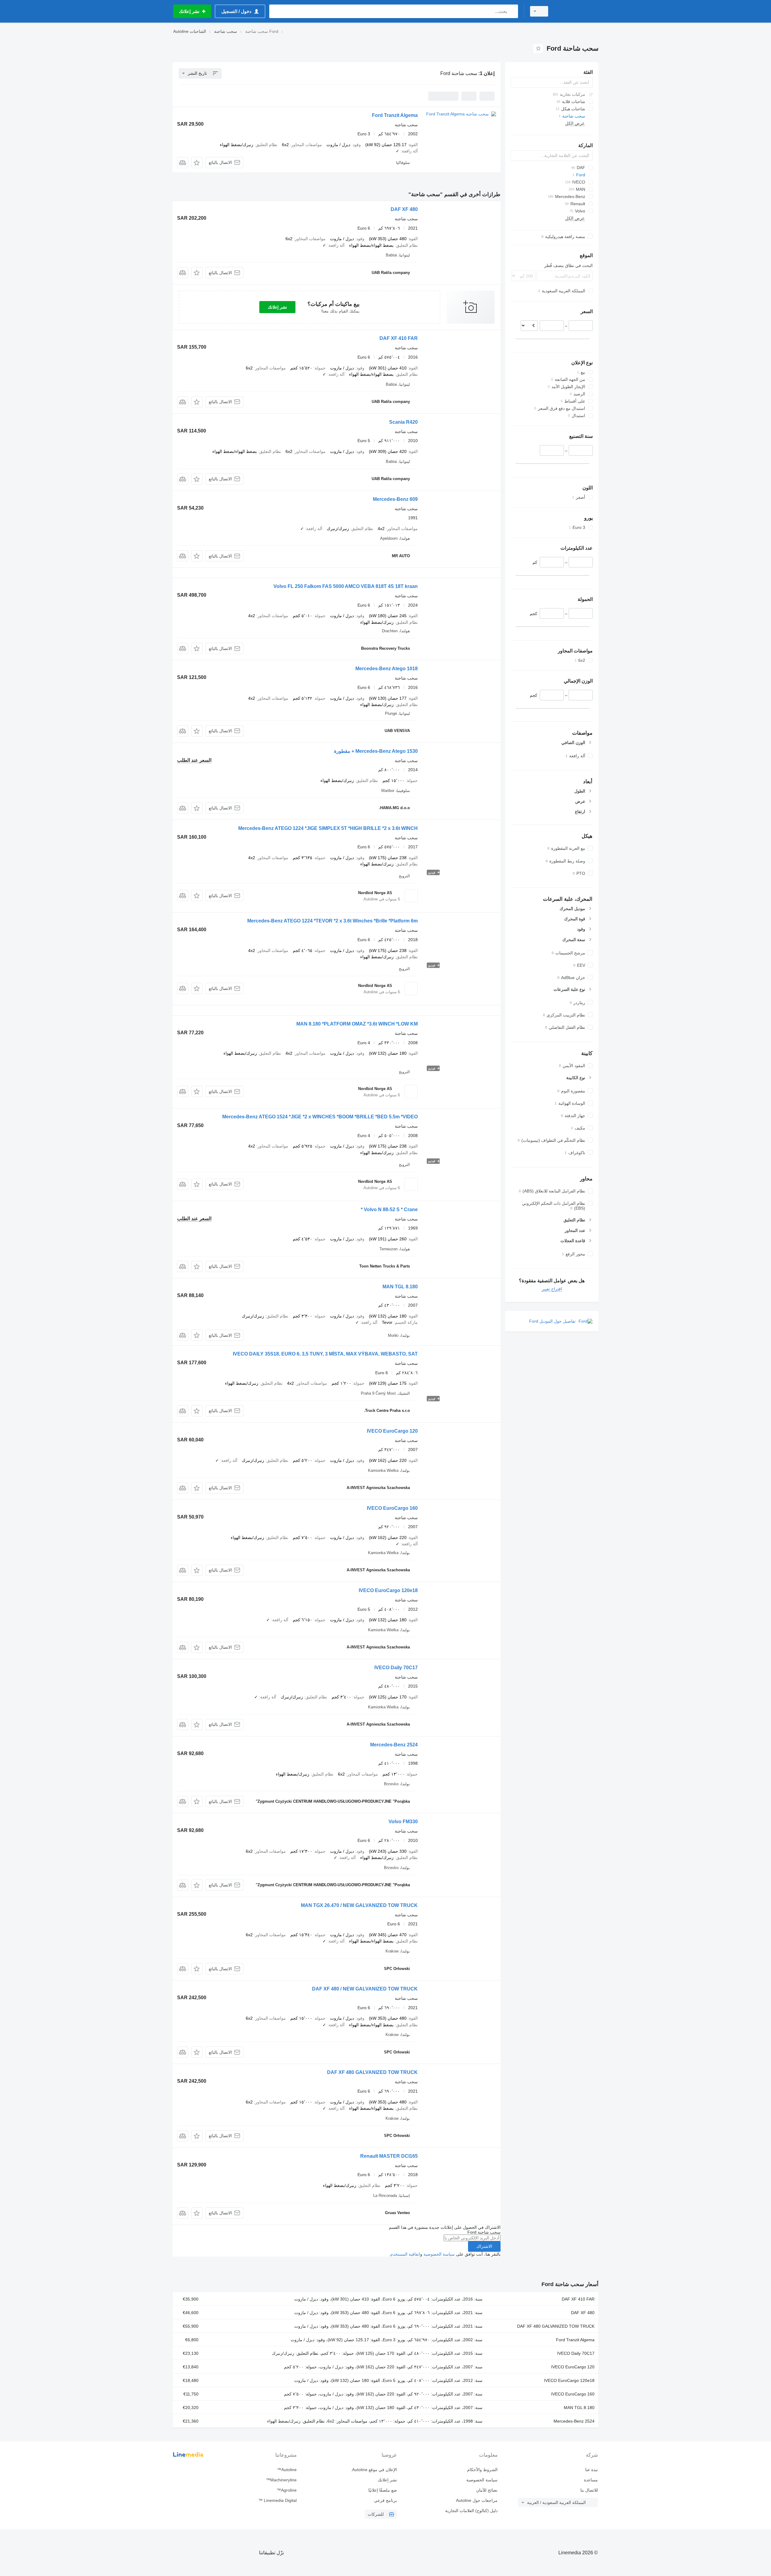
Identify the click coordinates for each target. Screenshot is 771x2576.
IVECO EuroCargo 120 (392, 1431)
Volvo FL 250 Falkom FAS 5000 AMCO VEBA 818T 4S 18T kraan (346, 586)
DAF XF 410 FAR (399, 338)
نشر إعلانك (277, 307)
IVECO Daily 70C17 (396, 1668)
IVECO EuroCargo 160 (392, 1508)
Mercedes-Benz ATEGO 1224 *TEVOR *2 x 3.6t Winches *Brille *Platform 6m (332, 921)
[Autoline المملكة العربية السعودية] (577, 11)
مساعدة (591, 2480)
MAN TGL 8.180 (400, 1287)
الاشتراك (484, 2246)
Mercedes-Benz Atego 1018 (387, 669)
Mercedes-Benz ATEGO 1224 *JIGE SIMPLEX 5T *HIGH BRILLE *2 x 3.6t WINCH (328, 828)
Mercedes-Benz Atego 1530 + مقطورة (376, 751)
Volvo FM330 (403, 1822)
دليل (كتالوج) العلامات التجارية (471, 2511)
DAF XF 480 (404, 209)
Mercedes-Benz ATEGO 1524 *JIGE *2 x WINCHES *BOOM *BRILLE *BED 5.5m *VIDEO (320, 1117)
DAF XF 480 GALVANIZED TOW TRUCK (372, 2072)
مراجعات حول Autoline (477, 2500)
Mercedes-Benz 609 (395, 499)
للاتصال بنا (589, 2490)
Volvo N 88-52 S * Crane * (389, 1209)
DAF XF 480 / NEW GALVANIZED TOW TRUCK (365, 1989)
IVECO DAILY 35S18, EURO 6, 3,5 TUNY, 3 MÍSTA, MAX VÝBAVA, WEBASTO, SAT (325, 1354)
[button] (197, 163)
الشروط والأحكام (482, 2470)
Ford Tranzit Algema (395, 115)
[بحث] (512, 11)
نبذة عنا (592, 2470)
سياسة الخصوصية (439, 2254)
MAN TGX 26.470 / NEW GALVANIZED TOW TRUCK (359, 1905)
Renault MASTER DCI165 (389, 2156)
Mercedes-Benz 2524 (394, 1745)
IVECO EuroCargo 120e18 (388, 1590)
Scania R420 (403, 422)
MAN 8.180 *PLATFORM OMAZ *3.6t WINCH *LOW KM (357, 1024)
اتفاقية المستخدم (405, 2254)
